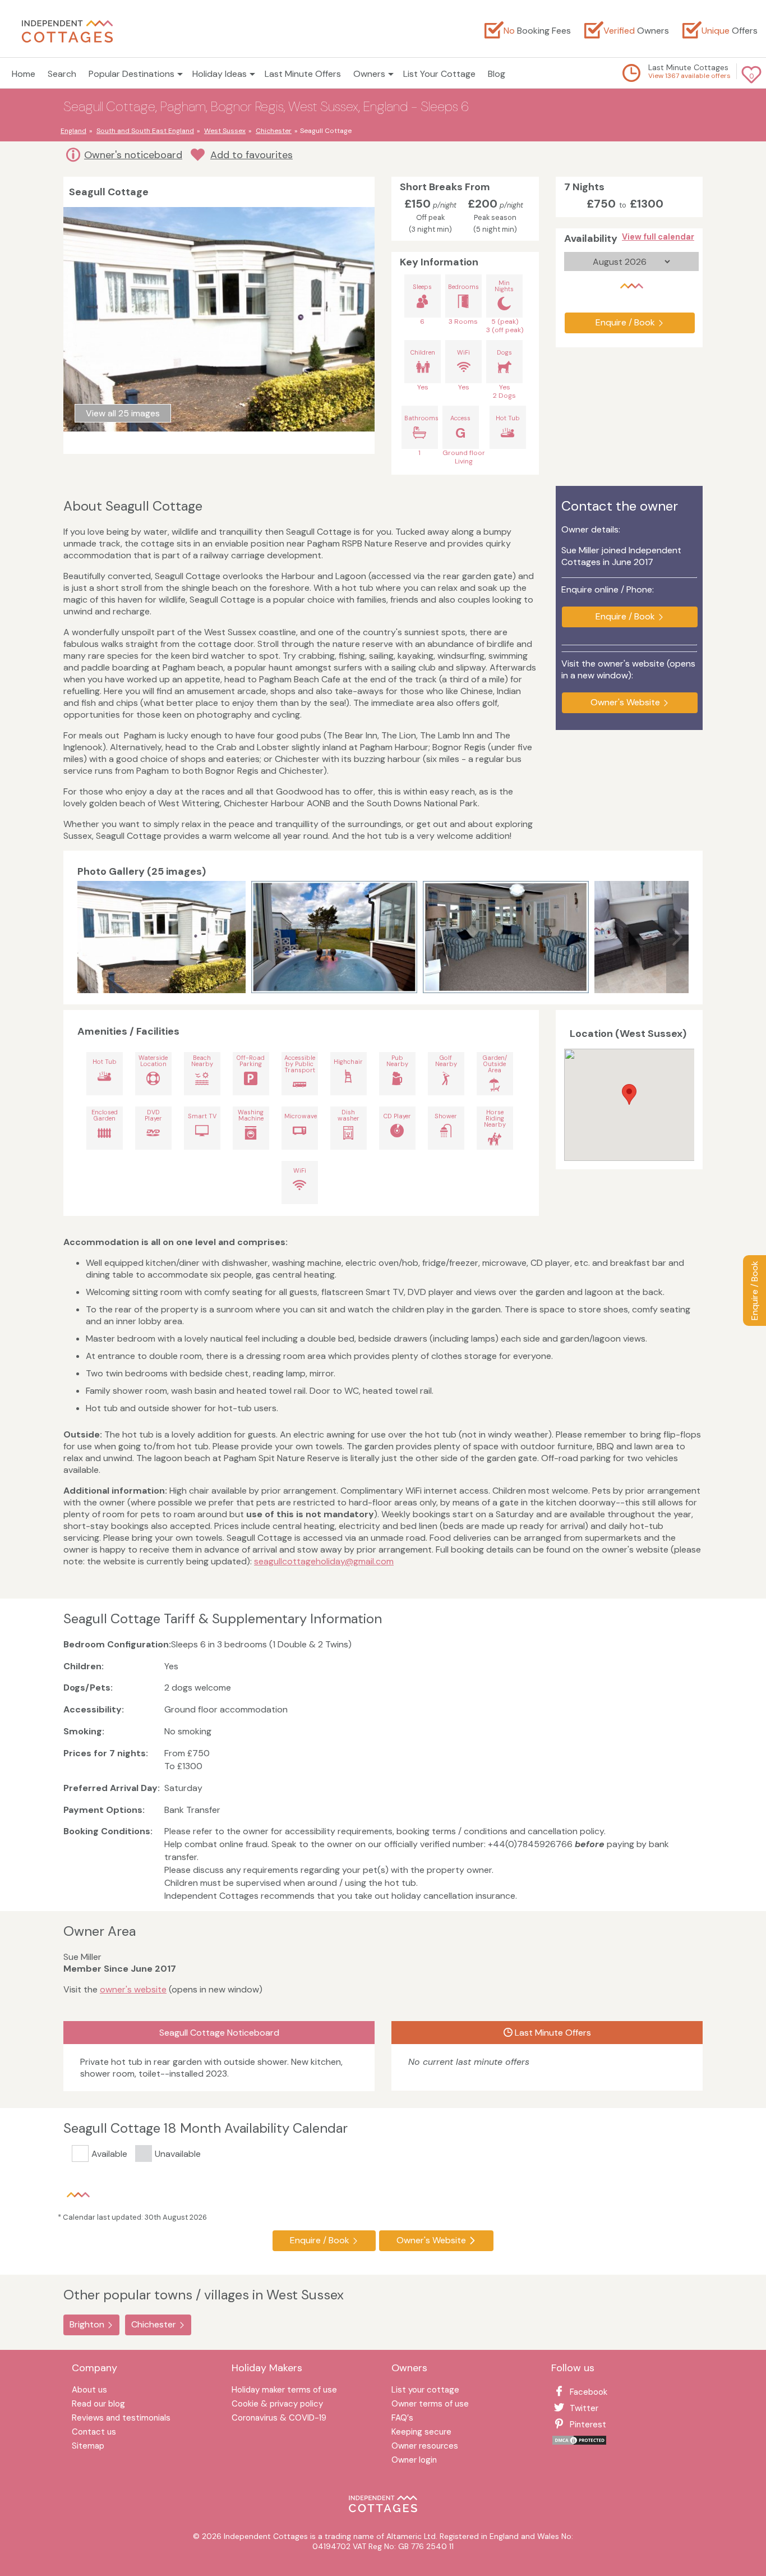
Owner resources (425, 2447)
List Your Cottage (439, 74)
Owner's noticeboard (133, 155)
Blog (497, 74)
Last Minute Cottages (688, 67)
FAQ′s (402, 2419)
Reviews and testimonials (121, 2419)
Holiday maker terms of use (284, 2391)
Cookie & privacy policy (277, 2405)
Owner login (414, 2461)
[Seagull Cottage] (161, 937)
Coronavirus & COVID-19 (279, 2419)
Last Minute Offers (303, 74)
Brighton (87, 2324)
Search (62, 74)
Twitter (584, 2408)
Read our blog (98, 2405)
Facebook (589, 2392)
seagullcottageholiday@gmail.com (324, 1561)
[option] (164, 937)
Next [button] (677, 937)
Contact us (94, 2433)
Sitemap (88, 2447)
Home (24, 74)
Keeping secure (421, 2433)
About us (89, 2391)
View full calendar (658, 237)
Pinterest (588, 2425)
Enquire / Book (755, 1291)
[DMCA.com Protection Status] (579, 2443)
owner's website (133, 1989)
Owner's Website (625, 702)
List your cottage (425, 2391)
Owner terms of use (430, 2405)
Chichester (154, 2324)
